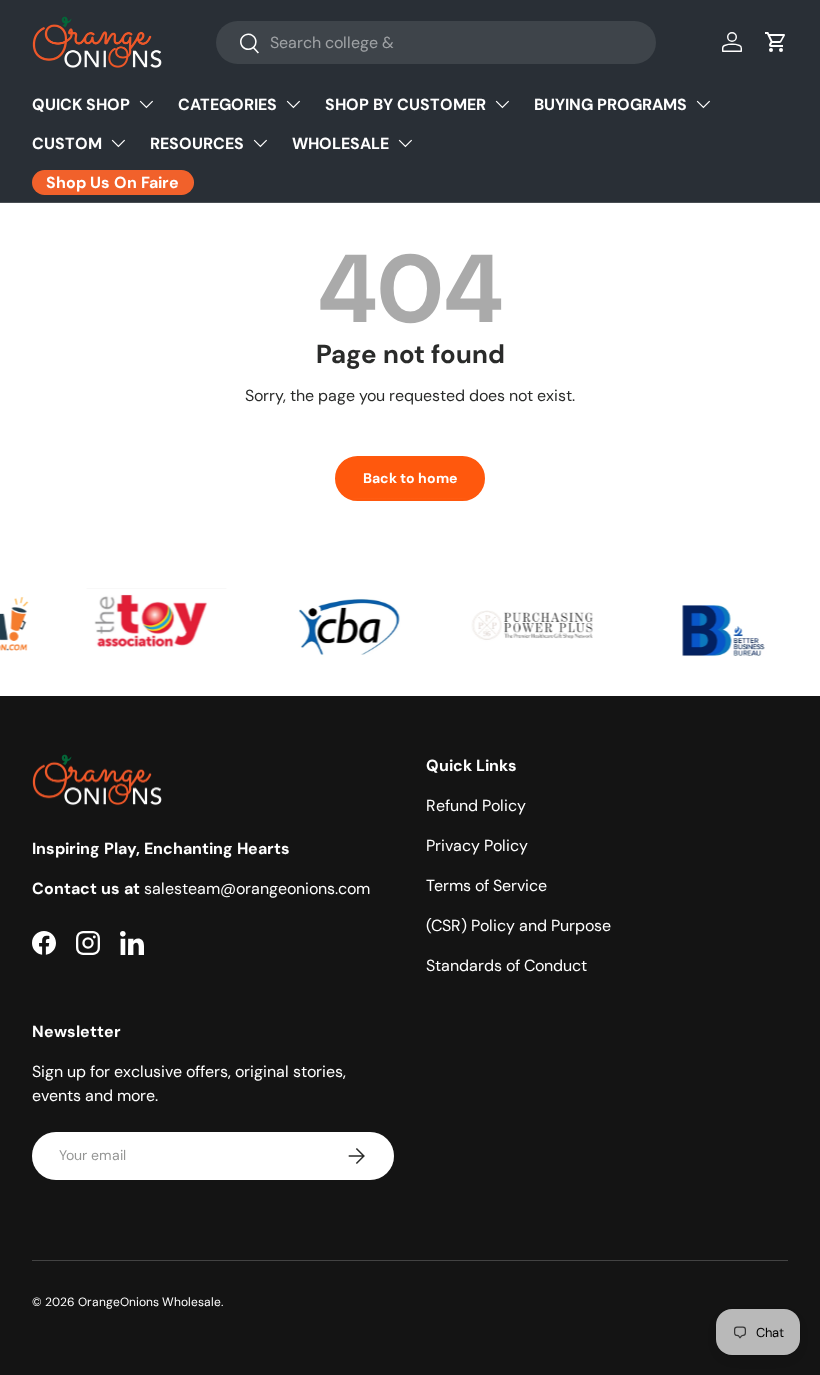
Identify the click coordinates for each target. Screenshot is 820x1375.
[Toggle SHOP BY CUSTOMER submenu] (502, 104)
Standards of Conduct (506, 965)
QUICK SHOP (81, 104)
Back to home (410, 478)
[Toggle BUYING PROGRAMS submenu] (703, 104)
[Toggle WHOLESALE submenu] (405, 143)
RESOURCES (197, 143)
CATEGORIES (227, 104)
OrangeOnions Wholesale (149, 1302)
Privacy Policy (477, 845)
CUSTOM (67, 143)
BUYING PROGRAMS (610, 104)
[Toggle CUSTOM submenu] (118, 143)
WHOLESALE (340, 143)
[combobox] (436, 42)
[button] (776, 42)
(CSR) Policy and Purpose (518, 925)
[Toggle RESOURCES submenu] (260, 143)
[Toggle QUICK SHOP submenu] (146, 104)
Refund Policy (476, 805)
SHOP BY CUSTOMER (405, 104)
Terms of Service (486, 885)
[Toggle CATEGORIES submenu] (293, 104)
